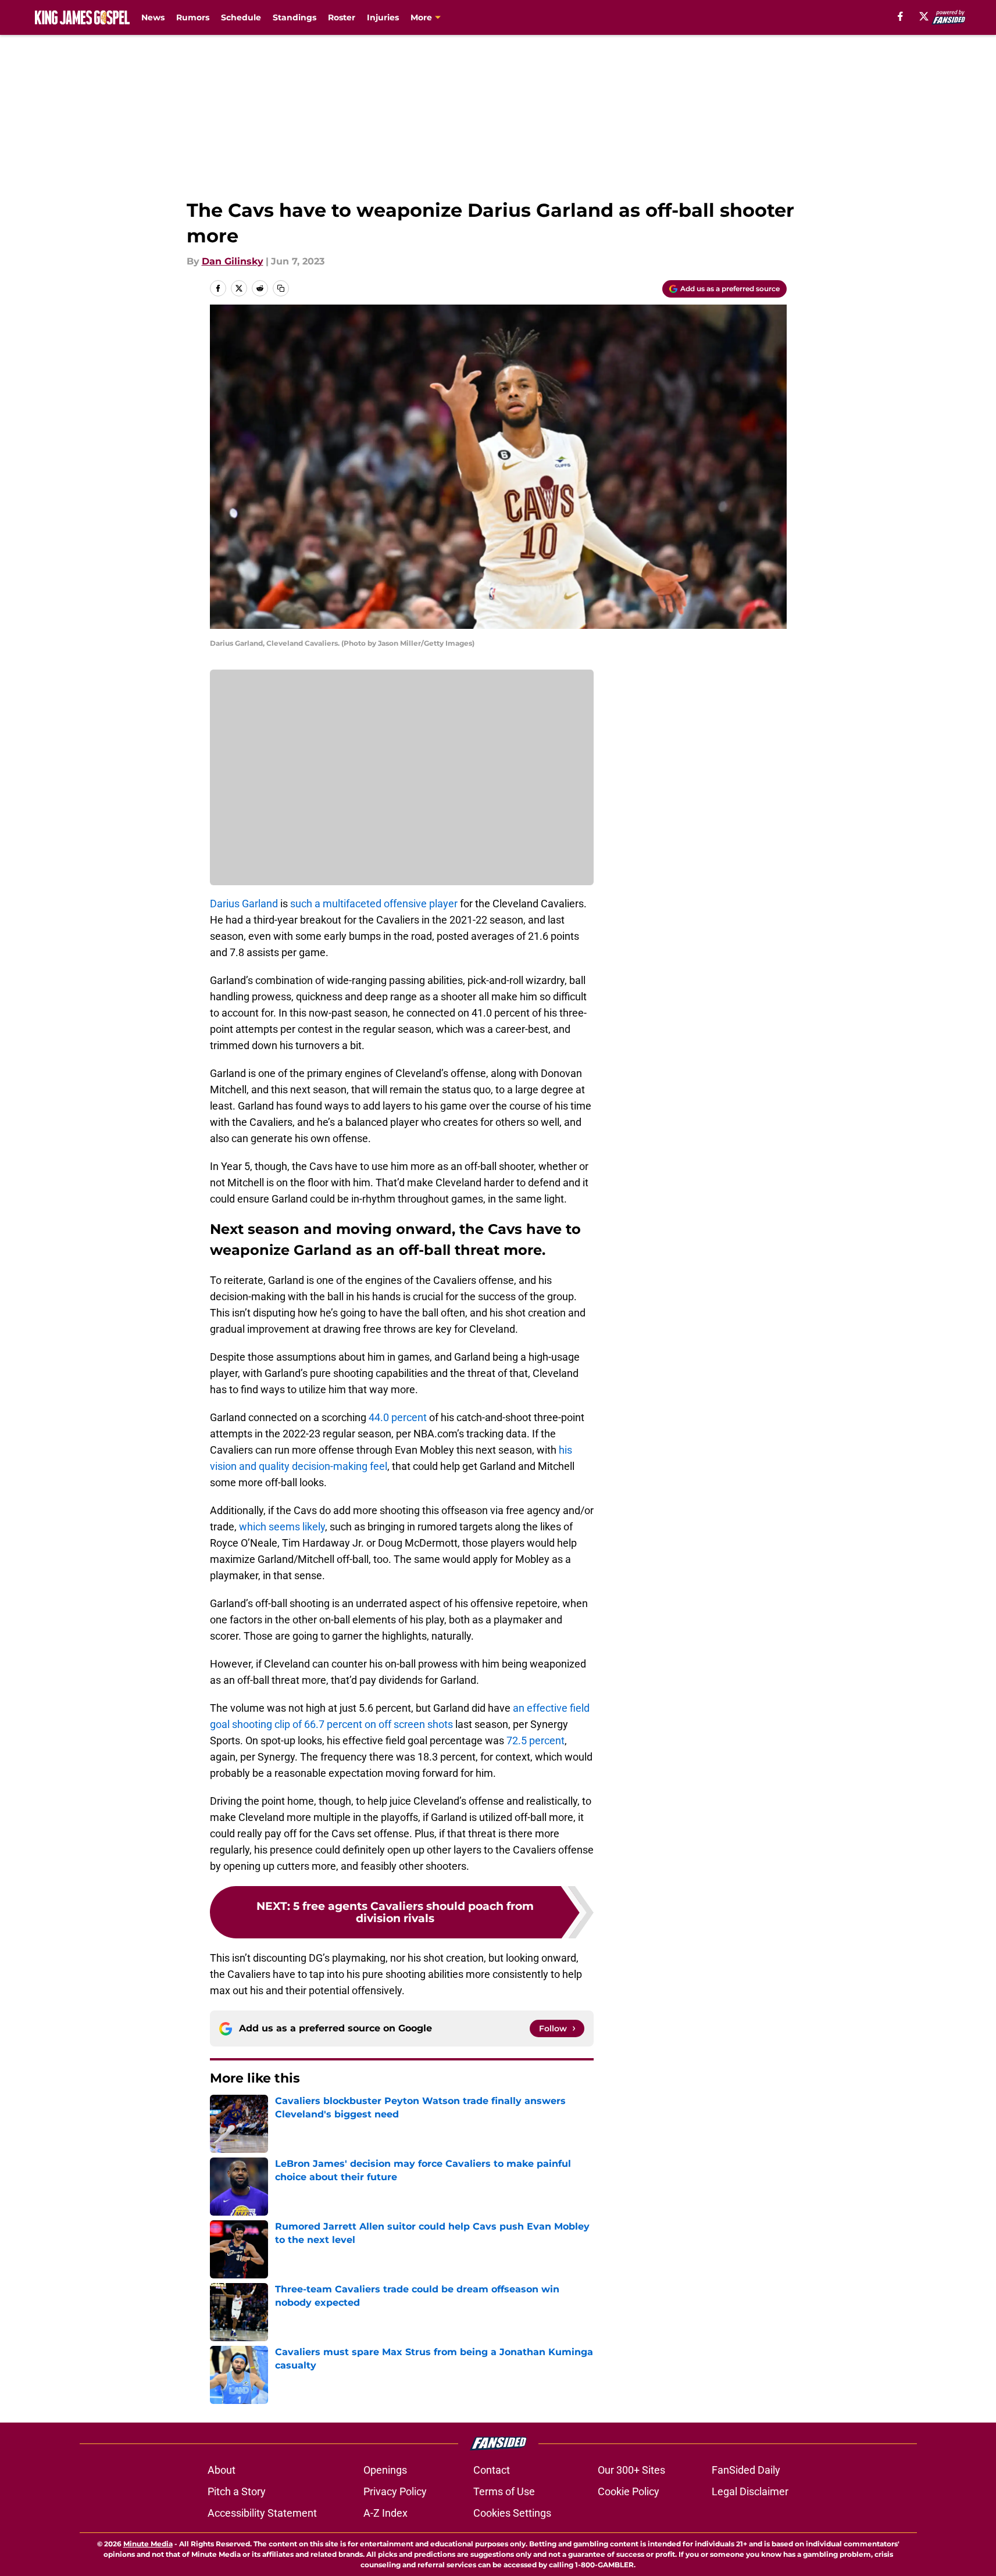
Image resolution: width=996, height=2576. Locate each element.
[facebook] (900, 16)
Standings (294, 17)
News (153, 17)
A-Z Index (385, 2513)
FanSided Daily (746, 2470)
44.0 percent (398, 1417)
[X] (924, 16)
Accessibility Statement (262, 2513)
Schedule (241, 17)
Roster (342, 17)
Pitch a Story (237, 2491)
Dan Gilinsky (233, 261)
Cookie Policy (629, 2491)
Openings (385, 2470)
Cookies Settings (512, 2513)
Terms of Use (504, 2491)
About (222, 2470)
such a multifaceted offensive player (374, 904)
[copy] (281, 288)
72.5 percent (536, 1740)
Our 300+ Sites (631, 2470)
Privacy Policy (395, 2491)
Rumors (193, 17)
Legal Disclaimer (750, 2491)
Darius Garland (244, 904)
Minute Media (148, 2544)
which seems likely (282, 1527)
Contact (492, 2470)
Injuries (383, 17)
